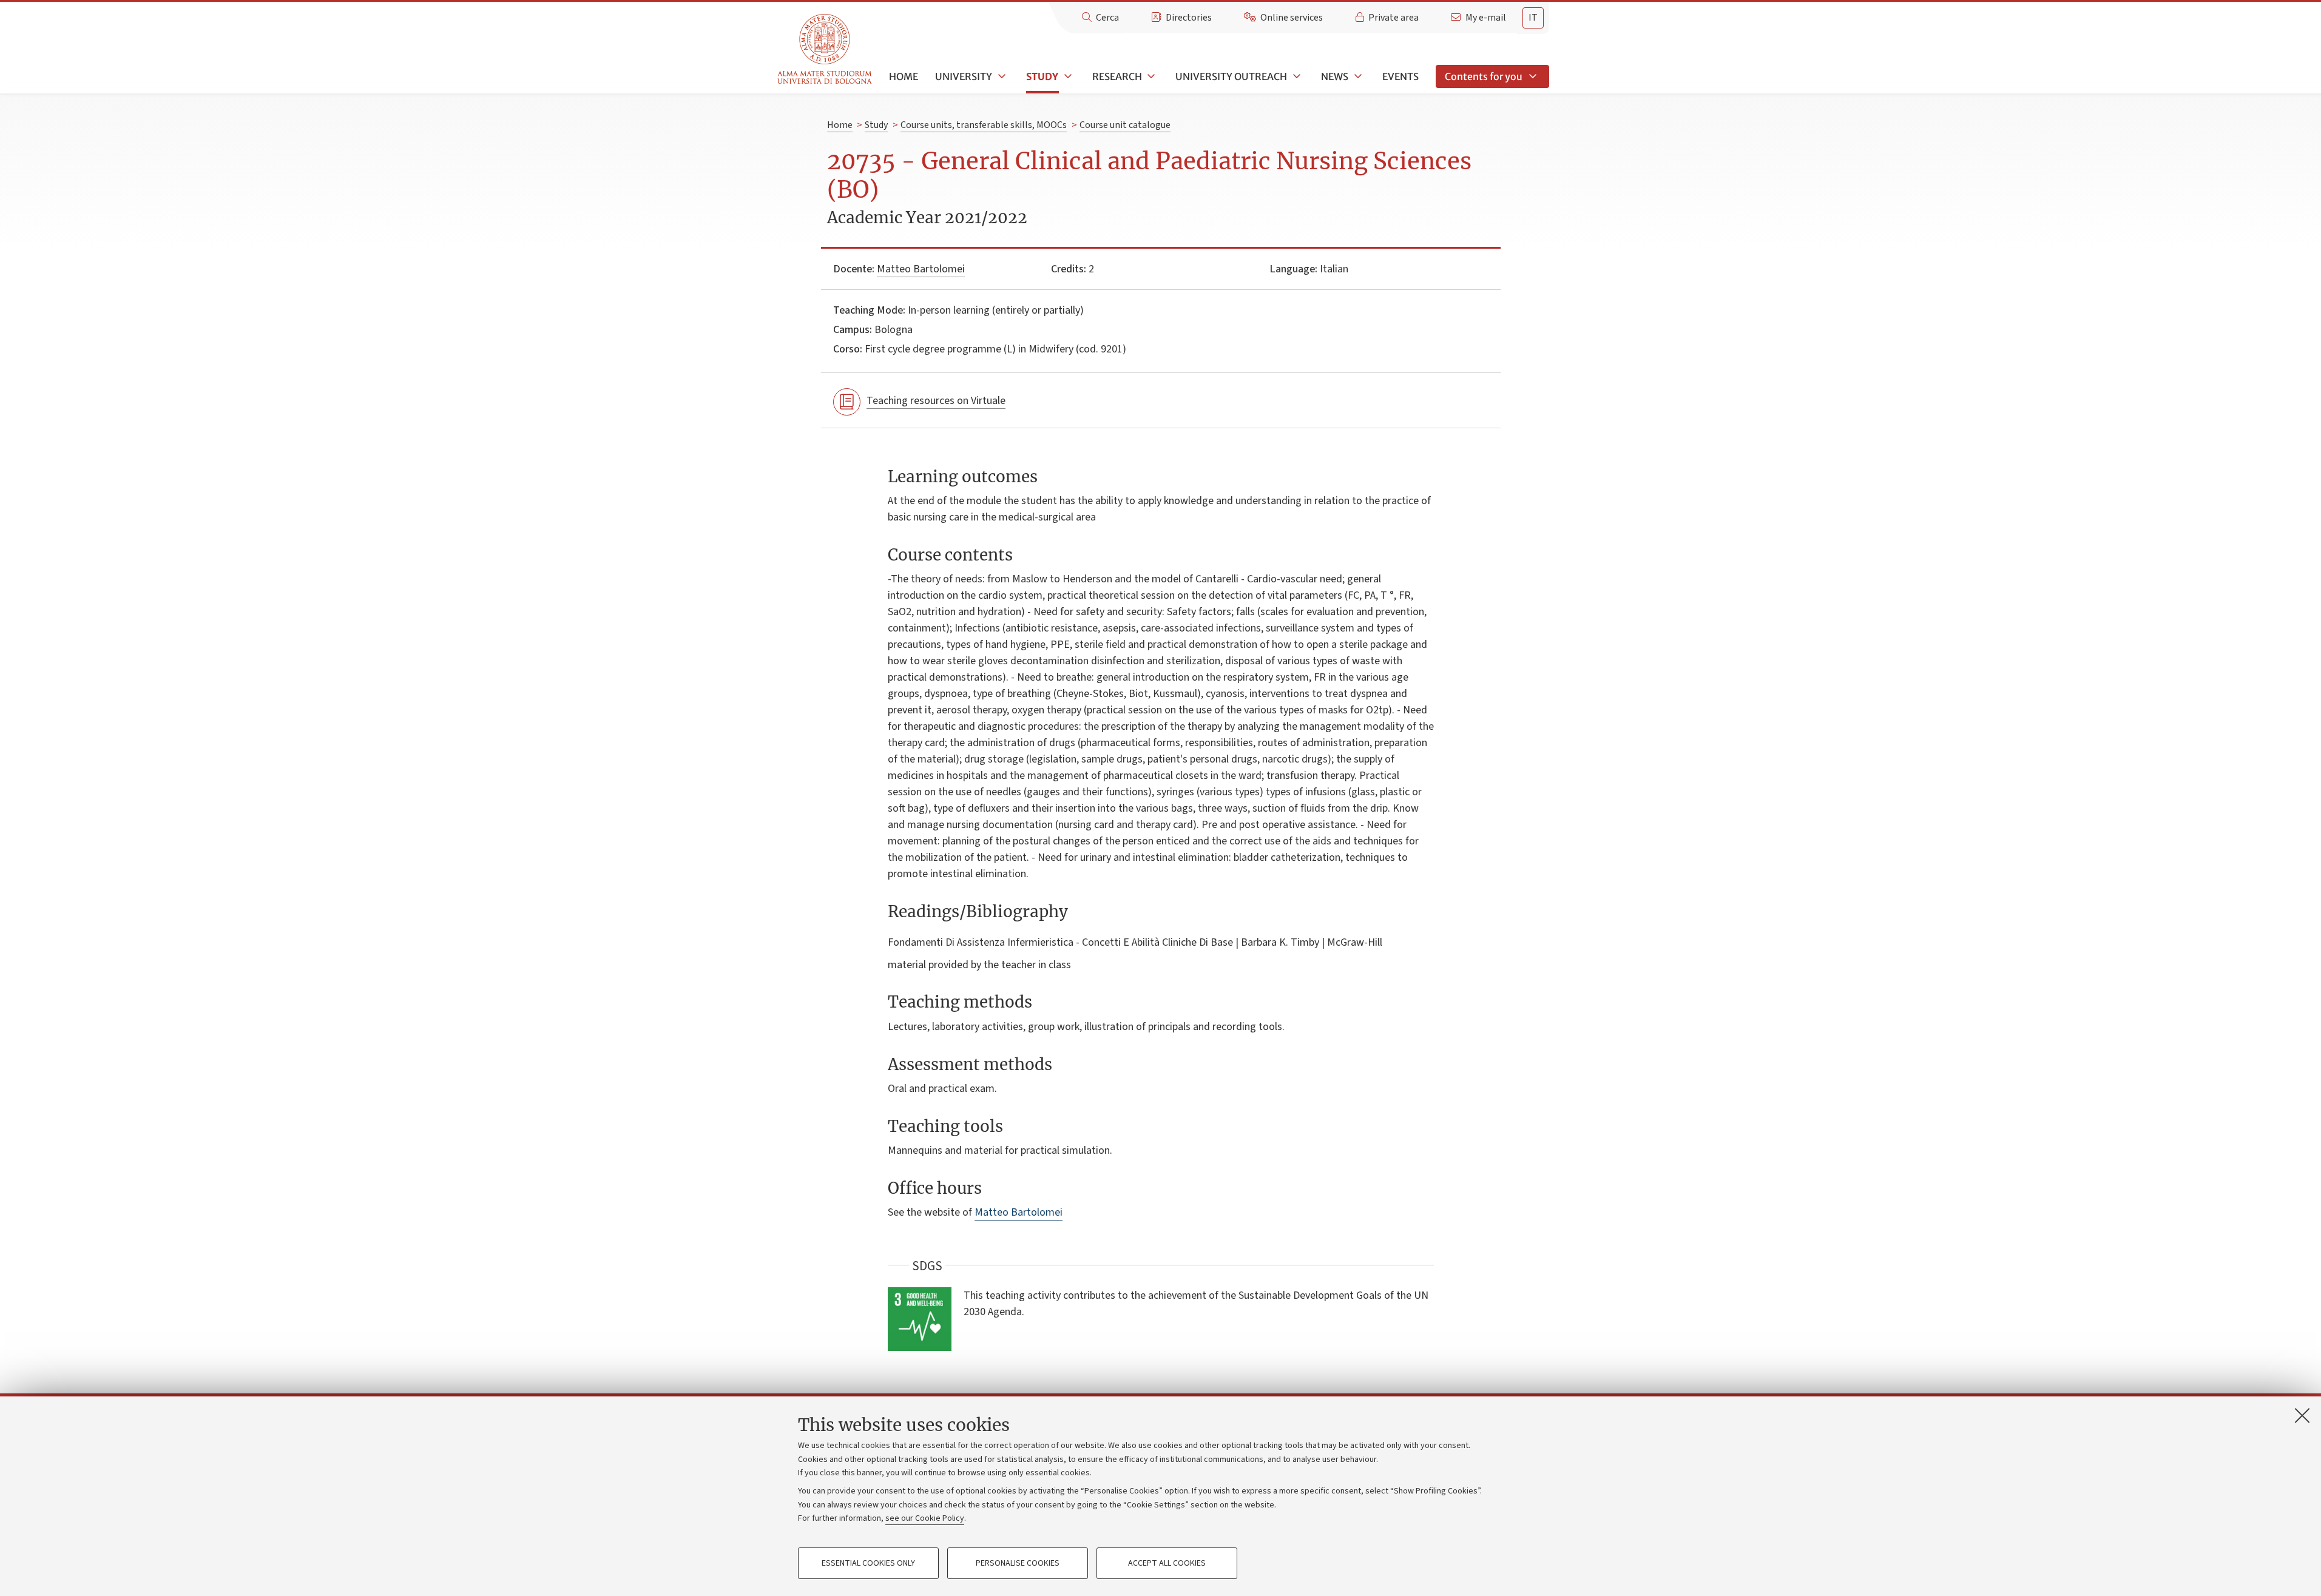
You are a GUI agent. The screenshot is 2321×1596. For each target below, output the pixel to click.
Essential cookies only (868, 1563)
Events (1400, 76)
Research (1117, 76)
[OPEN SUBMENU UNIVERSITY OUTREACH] (1296, 76)
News (1335, 76)
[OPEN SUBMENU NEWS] (1357, 76)
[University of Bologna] (826, 49)
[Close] (2302, 1415)
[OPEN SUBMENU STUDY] (1067, 76)
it (1533, 18)
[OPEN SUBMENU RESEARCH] (1150, 76)
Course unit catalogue (1125, 125)
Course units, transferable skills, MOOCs (984, 125)
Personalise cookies (1018, 1563)
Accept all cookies (1167, 1563)
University (964, 76)
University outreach (1231, 76)
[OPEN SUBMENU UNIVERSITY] (1001, 76)
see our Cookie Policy (925, 1518)
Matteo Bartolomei (921, 269)
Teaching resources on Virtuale (936, 401)
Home (904, 76)
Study (1042, 76)
